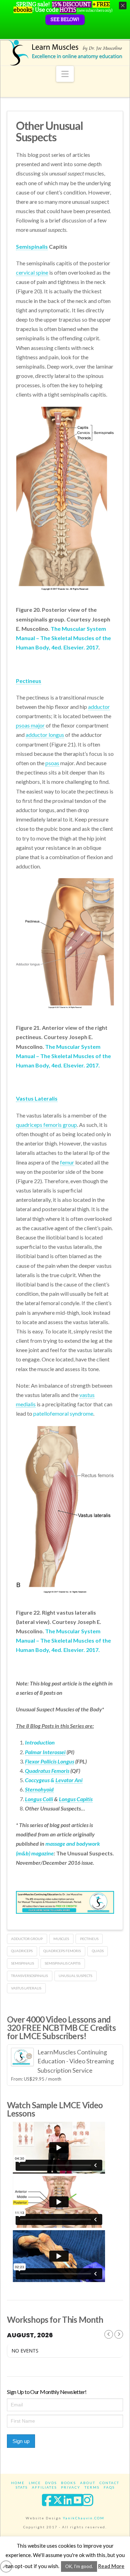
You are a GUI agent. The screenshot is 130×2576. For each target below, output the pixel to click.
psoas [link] (52, 763)
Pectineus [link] (29, 681)
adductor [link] (99, 707)
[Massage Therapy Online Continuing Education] (65, 53)
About (88, 2483)
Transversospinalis (29, 1976)
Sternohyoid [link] (39, 1789)
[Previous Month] (109, 2334)
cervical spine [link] (32, 272)
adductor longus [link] (45, 735)
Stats (22, 2487)
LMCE (35, 2483)
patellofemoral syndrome (63, 1413)
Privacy (71, 2487)
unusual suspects (75, 1976)
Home (18, 2483)
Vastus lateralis (26, 1988)
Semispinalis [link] (32, 246)
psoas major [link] (30, 725)
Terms (92, 2487)
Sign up (21, 2441)
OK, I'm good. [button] (79, 2566)
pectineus (89, 1939)
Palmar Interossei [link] (45, 1752)
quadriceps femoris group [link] (46, 1125)
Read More (111, 2566)
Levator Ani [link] (69, 1780)
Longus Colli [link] (39, 1799)
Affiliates (44, 2487)
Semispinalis (23, 1963)
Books (68, 2483)
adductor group (27, 1939)
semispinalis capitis (63, 1963)
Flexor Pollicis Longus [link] (50, 1761)
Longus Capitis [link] (76, 1799)
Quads (98, 1951)
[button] (65, 74)
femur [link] (67, 1162)
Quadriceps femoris (62, 1951)
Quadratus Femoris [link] (47, 1771)
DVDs (51, 2483)
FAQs (109, 2487)
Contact (109, 2483)
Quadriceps (22, 1951)
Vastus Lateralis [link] (37, 1098)
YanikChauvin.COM (84, 2518)
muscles (61, 1939)
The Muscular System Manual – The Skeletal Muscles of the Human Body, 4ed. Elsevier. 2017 (63, 638)
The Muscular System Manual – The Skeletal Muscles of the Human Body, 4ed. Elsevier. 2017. (63, 1056)
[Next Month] (119, 2334)
